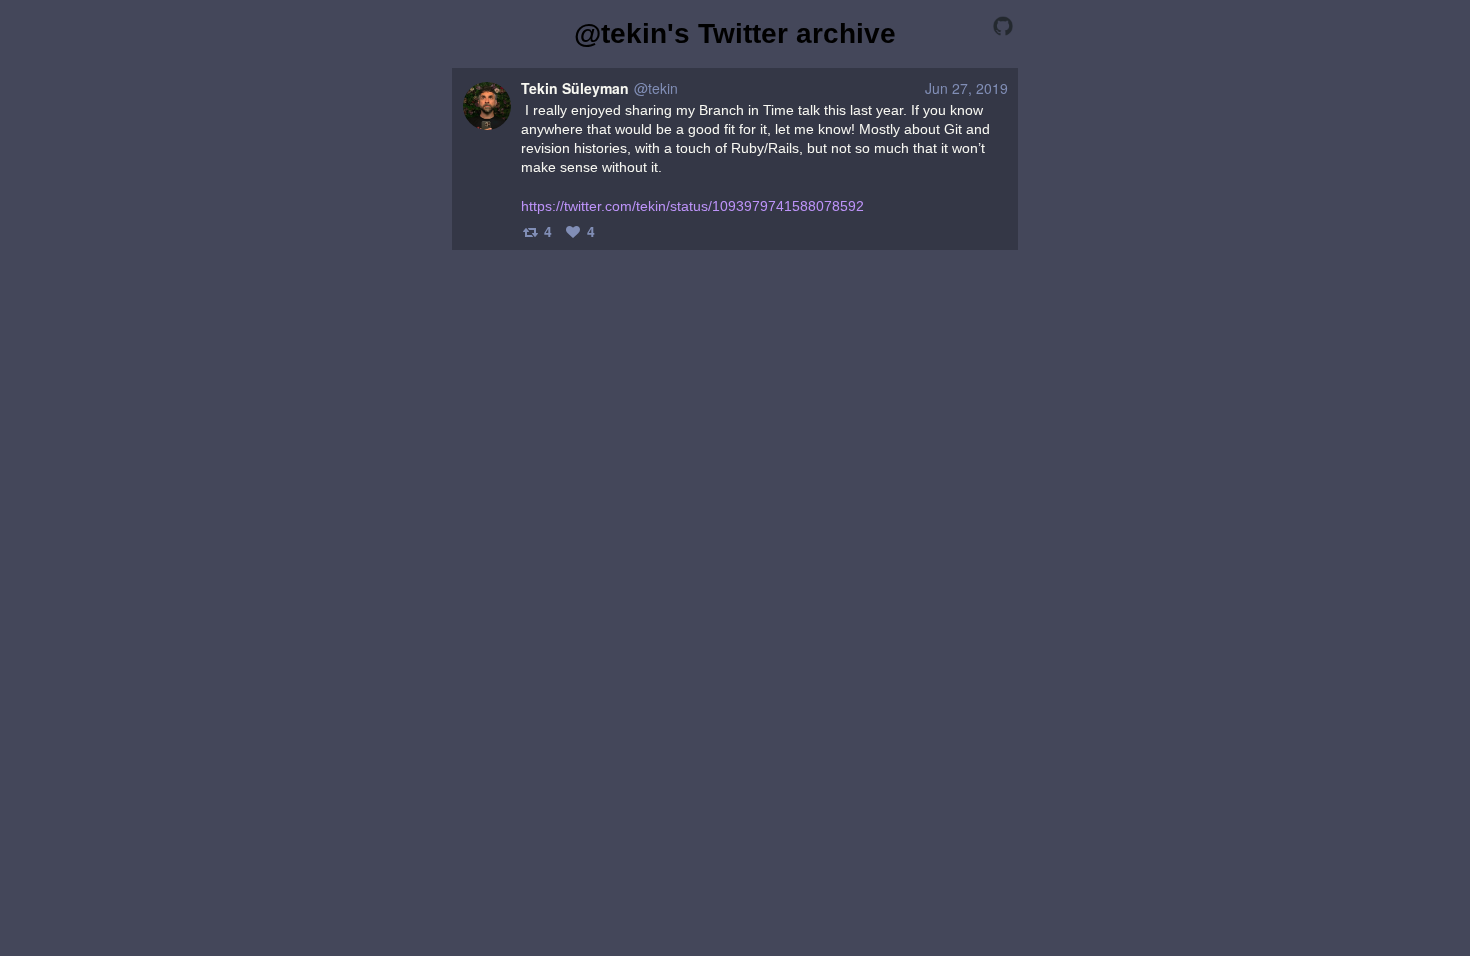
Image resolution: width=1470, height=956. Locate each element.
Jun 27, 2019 (966, 88)
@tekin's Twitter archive (735, 33)
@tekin (656, 88)
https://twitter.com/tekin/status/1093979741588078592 (692, 206)
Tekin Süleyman (575, 88)
